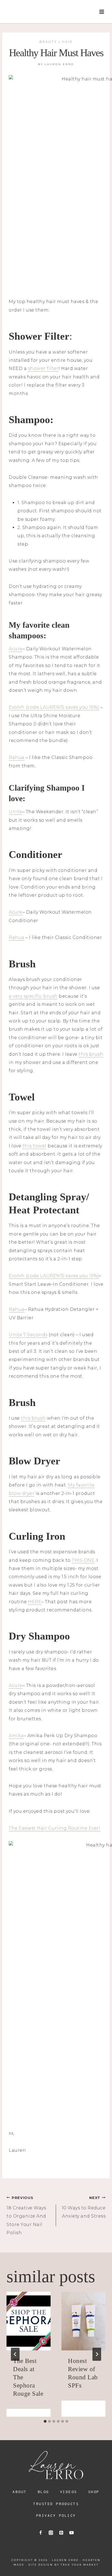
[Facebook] (41, 2533)
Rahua (17, 757)
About (20, 2492)
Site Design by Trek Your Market (64, 2565)
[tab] (45, 2421)
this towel (35, 1146)
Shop (94, 2492)
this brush (91, 1054)
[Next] (97, 2354)
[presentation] (29, 2321)
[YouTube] (71, 2533)
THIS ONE (83, 1560)
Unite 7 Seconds (28, 1335)
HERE (35, 1602)
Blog (43, 2492)
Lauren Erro (59, 64)
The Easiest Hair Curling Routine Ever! (55, 1828)
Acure (16, 649)
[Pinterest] (61, 2533)
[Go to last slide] (15, 2354)
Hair (67, 42)
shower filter (43, 368)
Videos (69, 2492)
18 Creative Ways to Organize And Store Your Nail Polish (26, 2216)
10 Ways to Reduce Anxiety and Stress (84, 2207)
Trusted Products (56, 2504)
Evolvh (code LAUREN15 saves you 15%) (54, 707)
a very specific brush (33, 996)
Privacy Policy (56, 2515)
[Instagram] (51, 2533)
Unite (15, 812)
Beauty (48, 42)
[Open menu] (102, 12)
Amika (16, 1736)
